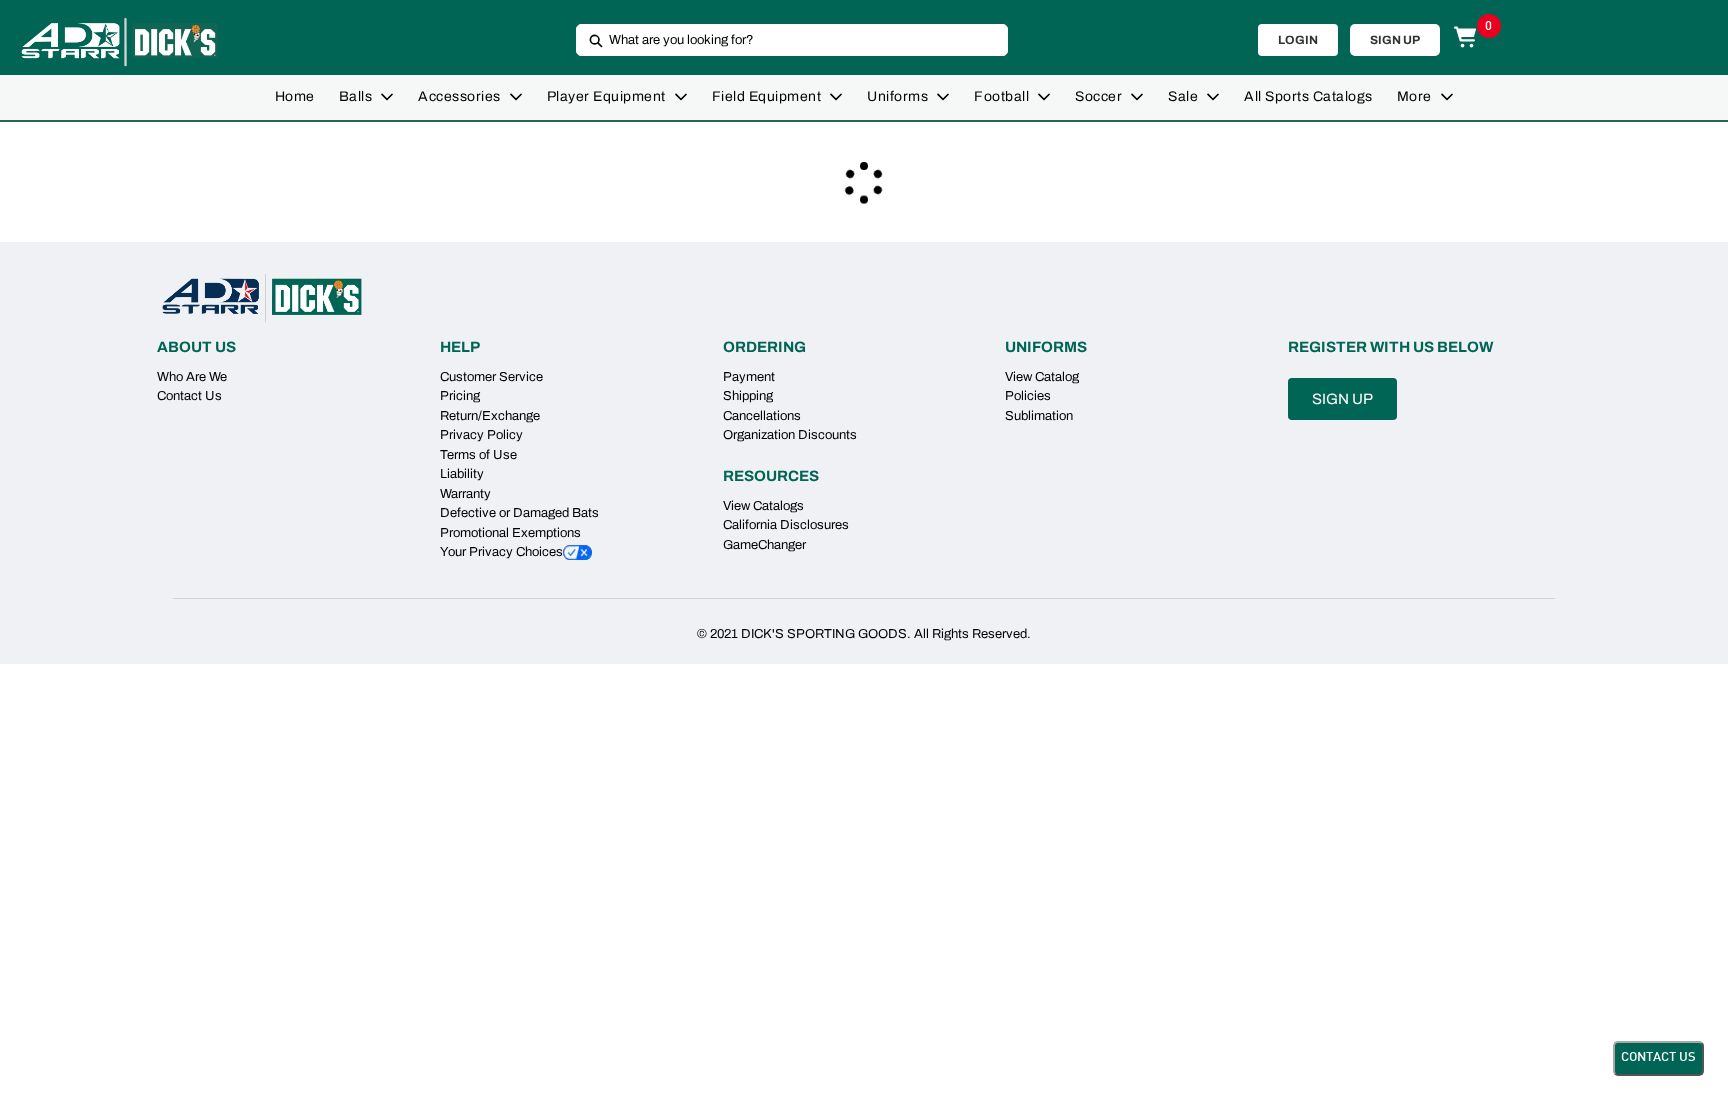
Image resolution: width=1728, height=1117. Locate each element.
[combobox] (784, 40)
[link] (295, 97)
